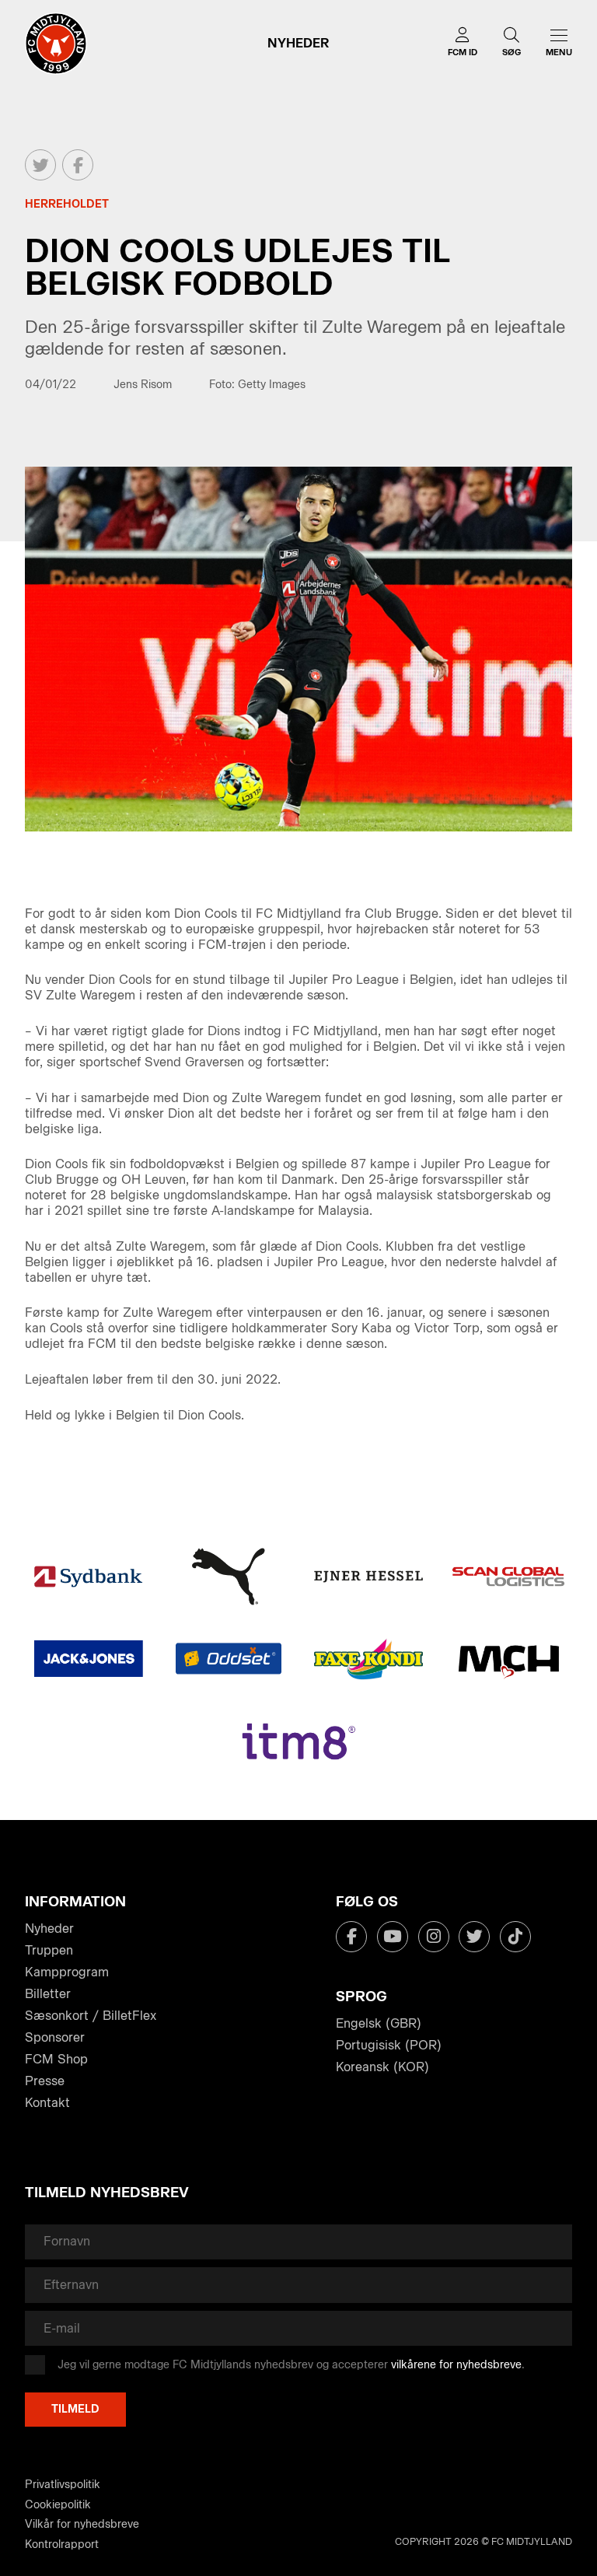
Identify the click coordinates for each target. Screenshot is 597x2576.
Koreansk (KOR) (382, 2067)
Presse (45, 2081)
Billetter (48, 1994)
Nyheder (49, 1928)
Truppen (49, 1950)
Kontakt (47, 2103)
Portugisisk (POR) (389, 2045)
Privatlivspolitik (63, 2485)
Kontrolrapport (62, 2544)
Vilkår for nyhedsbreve (82, 2524)
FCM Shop (56, 2059)
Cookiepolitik (58, 2505)
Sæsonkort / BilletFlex (91, 2016)
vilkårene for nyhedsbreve (456, 2365)
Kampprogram (67, 1972)
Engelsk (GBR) (379, 2023)
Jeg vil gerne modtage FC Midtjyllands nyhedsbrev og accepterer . (291, 2365)
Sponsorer (55, 2037)
